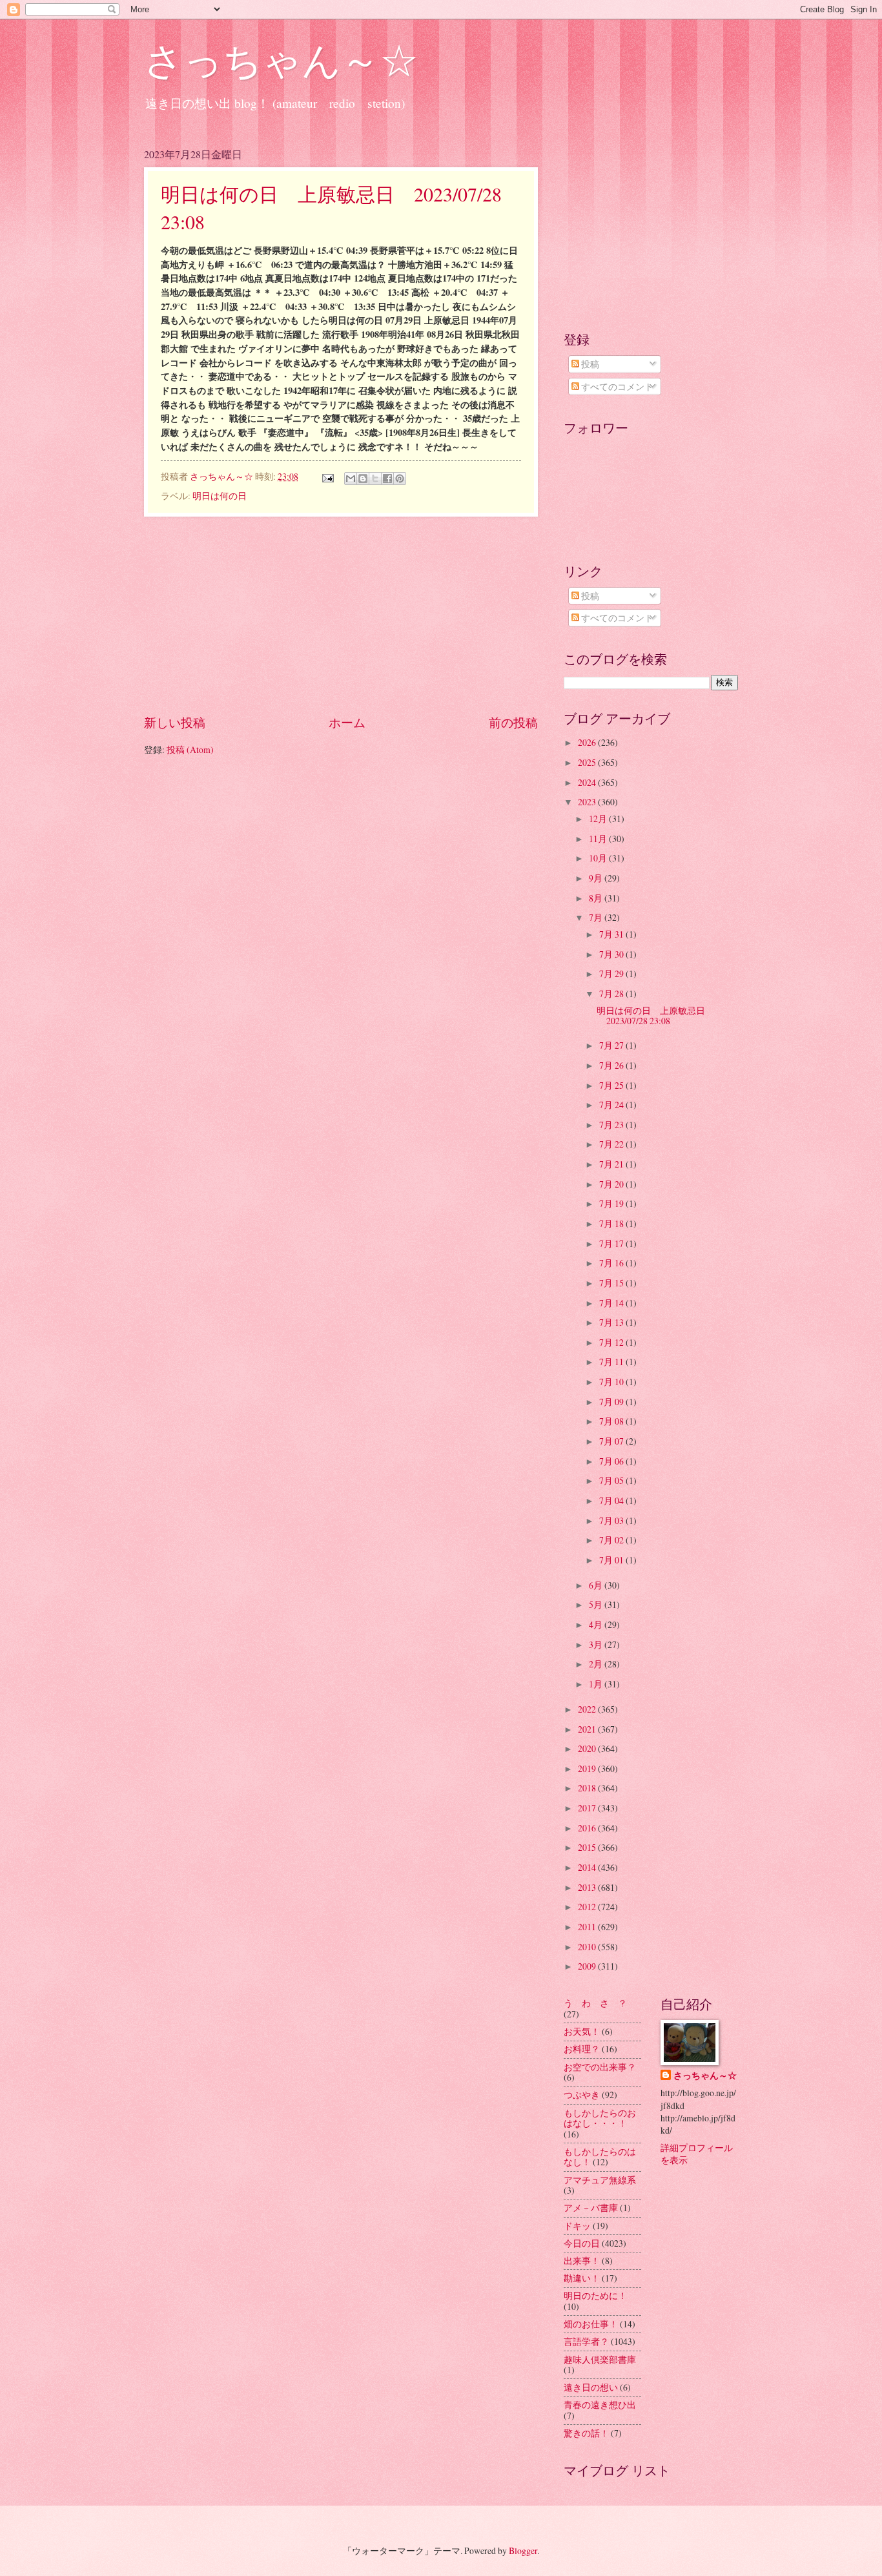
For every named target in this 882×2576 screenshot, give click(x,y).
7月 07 (612, 1441)
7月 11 (612, 1362)
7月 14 (612, 1303)
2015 (588, 1847)
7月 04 (612, 1500)
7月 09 (612, 1402)
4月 (597, 1624)
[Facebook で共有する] (387, 479)
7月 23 (612, 1125)
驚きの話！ (586, 2433)
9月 (597, 878)
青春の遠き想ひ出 (600, 2405)
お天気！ (582, 2031)
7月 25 (612, 1085)
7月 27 (612, 1045)
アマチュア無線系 (600, 2180)
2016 (588, 1828)
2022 (588, 1709)
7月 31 (612, 934)
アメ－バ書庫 (591, 2208)
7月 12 (612, 1342)
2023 (588, 802)
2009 (588, 1966)
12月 (599, 819)
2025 (588, 762)
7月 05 (612, 1480)
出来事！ (582, 2261)
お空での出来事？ (600, 2067)
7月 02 (612, 1540)
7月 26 (612, 1065)
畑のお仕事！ (591, 2324)
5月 (597, 1604)
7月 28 (612, 994)
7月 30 (612, 954)
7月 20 (612, 1184)
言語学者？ (586, 2341)
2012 (588, 1907)
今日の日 (582, 2243)
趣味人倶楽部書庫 (600, 2359)
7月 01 (612, 1560)
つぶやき (582, 2095)
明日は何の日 (220, 496)
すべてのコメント (616, 386)
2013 (588, 1887)
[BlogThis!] (363, 479)
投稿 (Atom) (190, 749)
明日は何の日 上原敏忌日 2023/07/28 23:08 (655, 1016)
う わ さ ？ (595, 2003)
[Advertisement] (341, 615)
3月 (597, 1644)
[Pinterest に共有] (400, 479)
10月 (599, 858)
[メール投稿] (327, 476)
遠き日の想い (591, 2387)
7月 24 (612, 1105)
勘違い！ (582, 2278)
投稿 (589, 364)
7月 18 (612, 1223)
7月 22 (612, 1144)
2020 (588, 1748)
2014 (588, 1867)
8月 (597, 898)
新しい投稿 (175, 722)
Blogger (523, 2550)
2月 (597, 1664)
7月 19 (612, 1203)
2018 (588, 1788)
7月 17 (612, 1243)
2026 (588, 742)
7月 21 (612, 1164)
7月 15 (612, 1283)
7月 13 (612, 1322)
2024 (588, 782)
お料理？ (582, 2049)
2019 (588, 1768)
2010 (588, 1947)
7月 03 (612, 1520)
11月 (599, 839)
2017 (588, 1808)
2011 (588, 1927)
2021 (588, 1729)
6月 (597, 1585)
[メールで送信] (351, 479)
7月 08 (612, 1421)
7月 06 (612, 1461)
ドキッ (577, 2226)
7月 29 (612, 974)
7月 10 (612, 1382)
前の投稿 (513, 722)
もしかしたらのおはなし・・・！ (600, 2118)
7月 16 (612, 1263)
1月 (597, 1684)
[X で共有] (375, 479)
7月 (597, 917)
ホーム (347, 722)
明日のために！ (595, 2295)
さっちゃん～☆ (281, 59)
